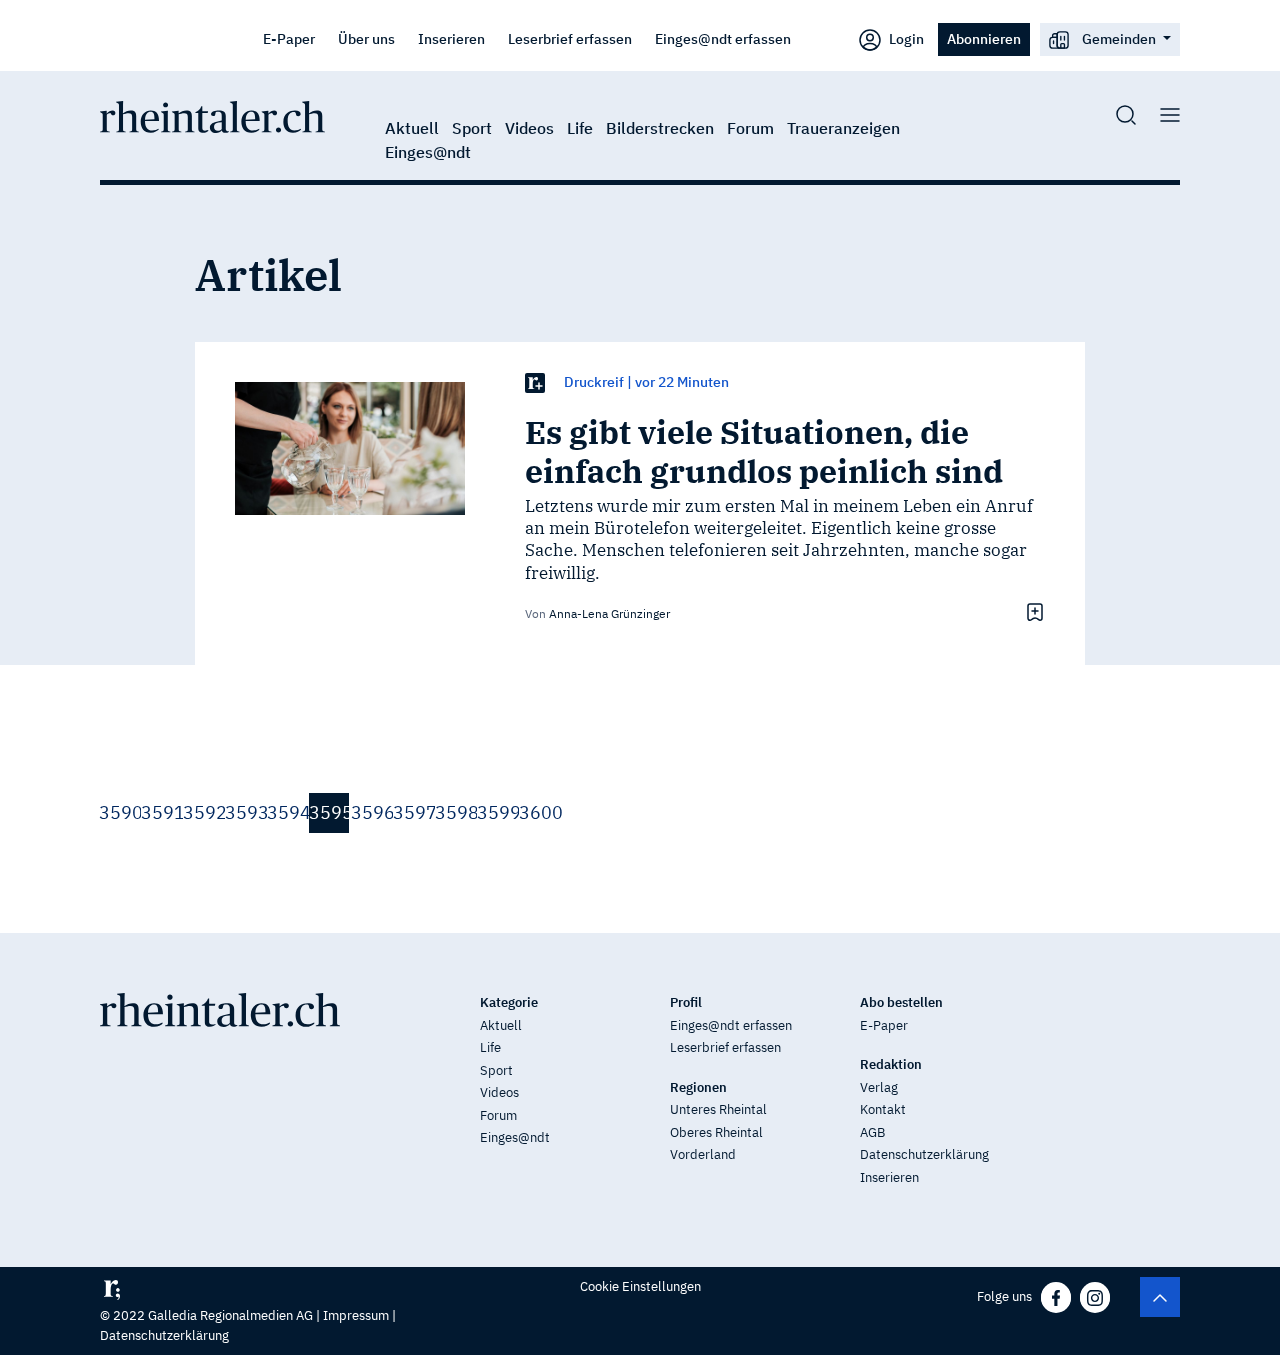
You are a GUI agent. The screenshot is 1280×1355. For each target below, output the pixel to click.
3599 (497, 812)
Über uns (366, 38)
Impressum (356, 1315)
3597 (413, 812)
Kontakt (883, 1109)
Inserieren (451, 38)
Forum (750, 128)
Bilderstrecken (660, 128)
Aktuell (412, 128)
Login (905, 38)
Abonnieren (984, 38)
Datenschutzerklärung (924, 1154)
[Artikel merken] (1032, 612)
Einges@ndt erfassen (723, 38)
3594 (287, 812)
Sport (472, 128)
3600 (539, 812)
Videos (529, 128)
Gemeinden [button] (1119, 38)
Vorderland (703, 1154)
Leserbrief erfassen (570, 38)
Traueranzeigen (843, 128)
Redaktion (891, 1064)
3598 (455, 812)
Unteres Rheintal (718, 1109)
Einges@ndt (428, 152)
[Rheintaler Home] (212, 115)
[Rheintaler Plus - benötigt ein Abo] (535, 382)
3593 (245, 812)
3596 (371, 812)
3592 (203, 812)
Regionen (698, 1087)
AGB (872, 1132)
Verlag (879, 1087)
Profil (686, 1002)
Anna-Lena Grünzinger (609, 613)
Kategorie (509, 1002)
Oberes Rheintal (716, 1132)
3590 (119, 812)
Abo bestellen (901, 1002)
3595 (329, 812)
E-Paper (289, 38)
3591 (161, 812)
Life (580, 128)
